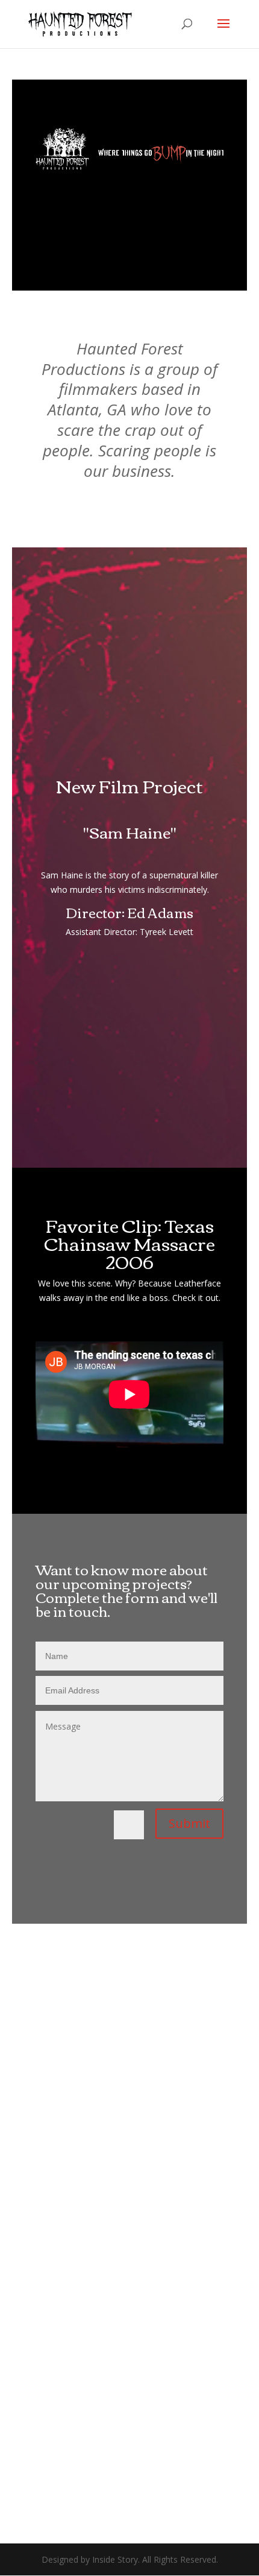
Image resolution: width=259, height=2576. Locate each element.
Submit (189, 1823)
